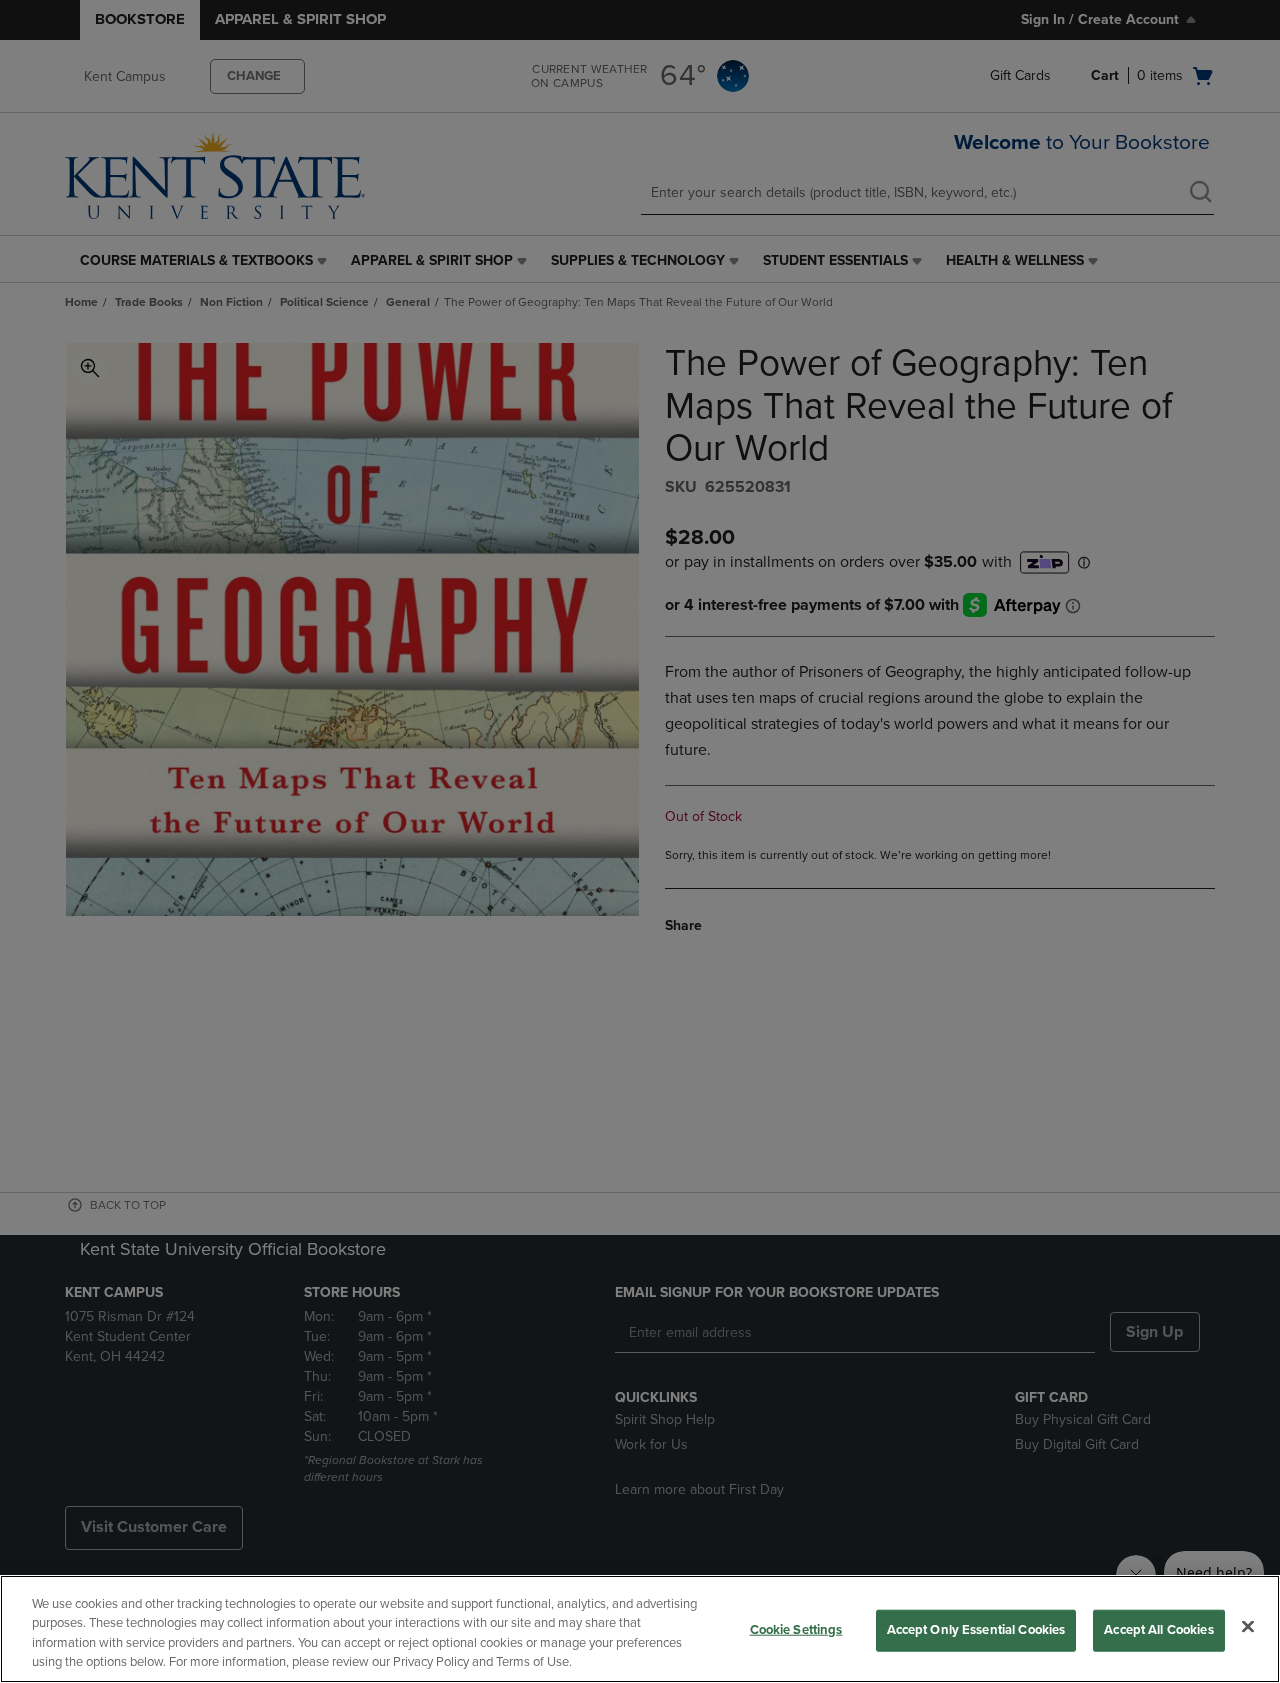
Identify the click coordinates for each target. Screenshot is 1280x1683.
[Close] (1248, 1626)
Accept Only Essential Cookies (976, 1630)
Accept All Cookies (1158, 1630)
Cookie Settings (796, 1630)
